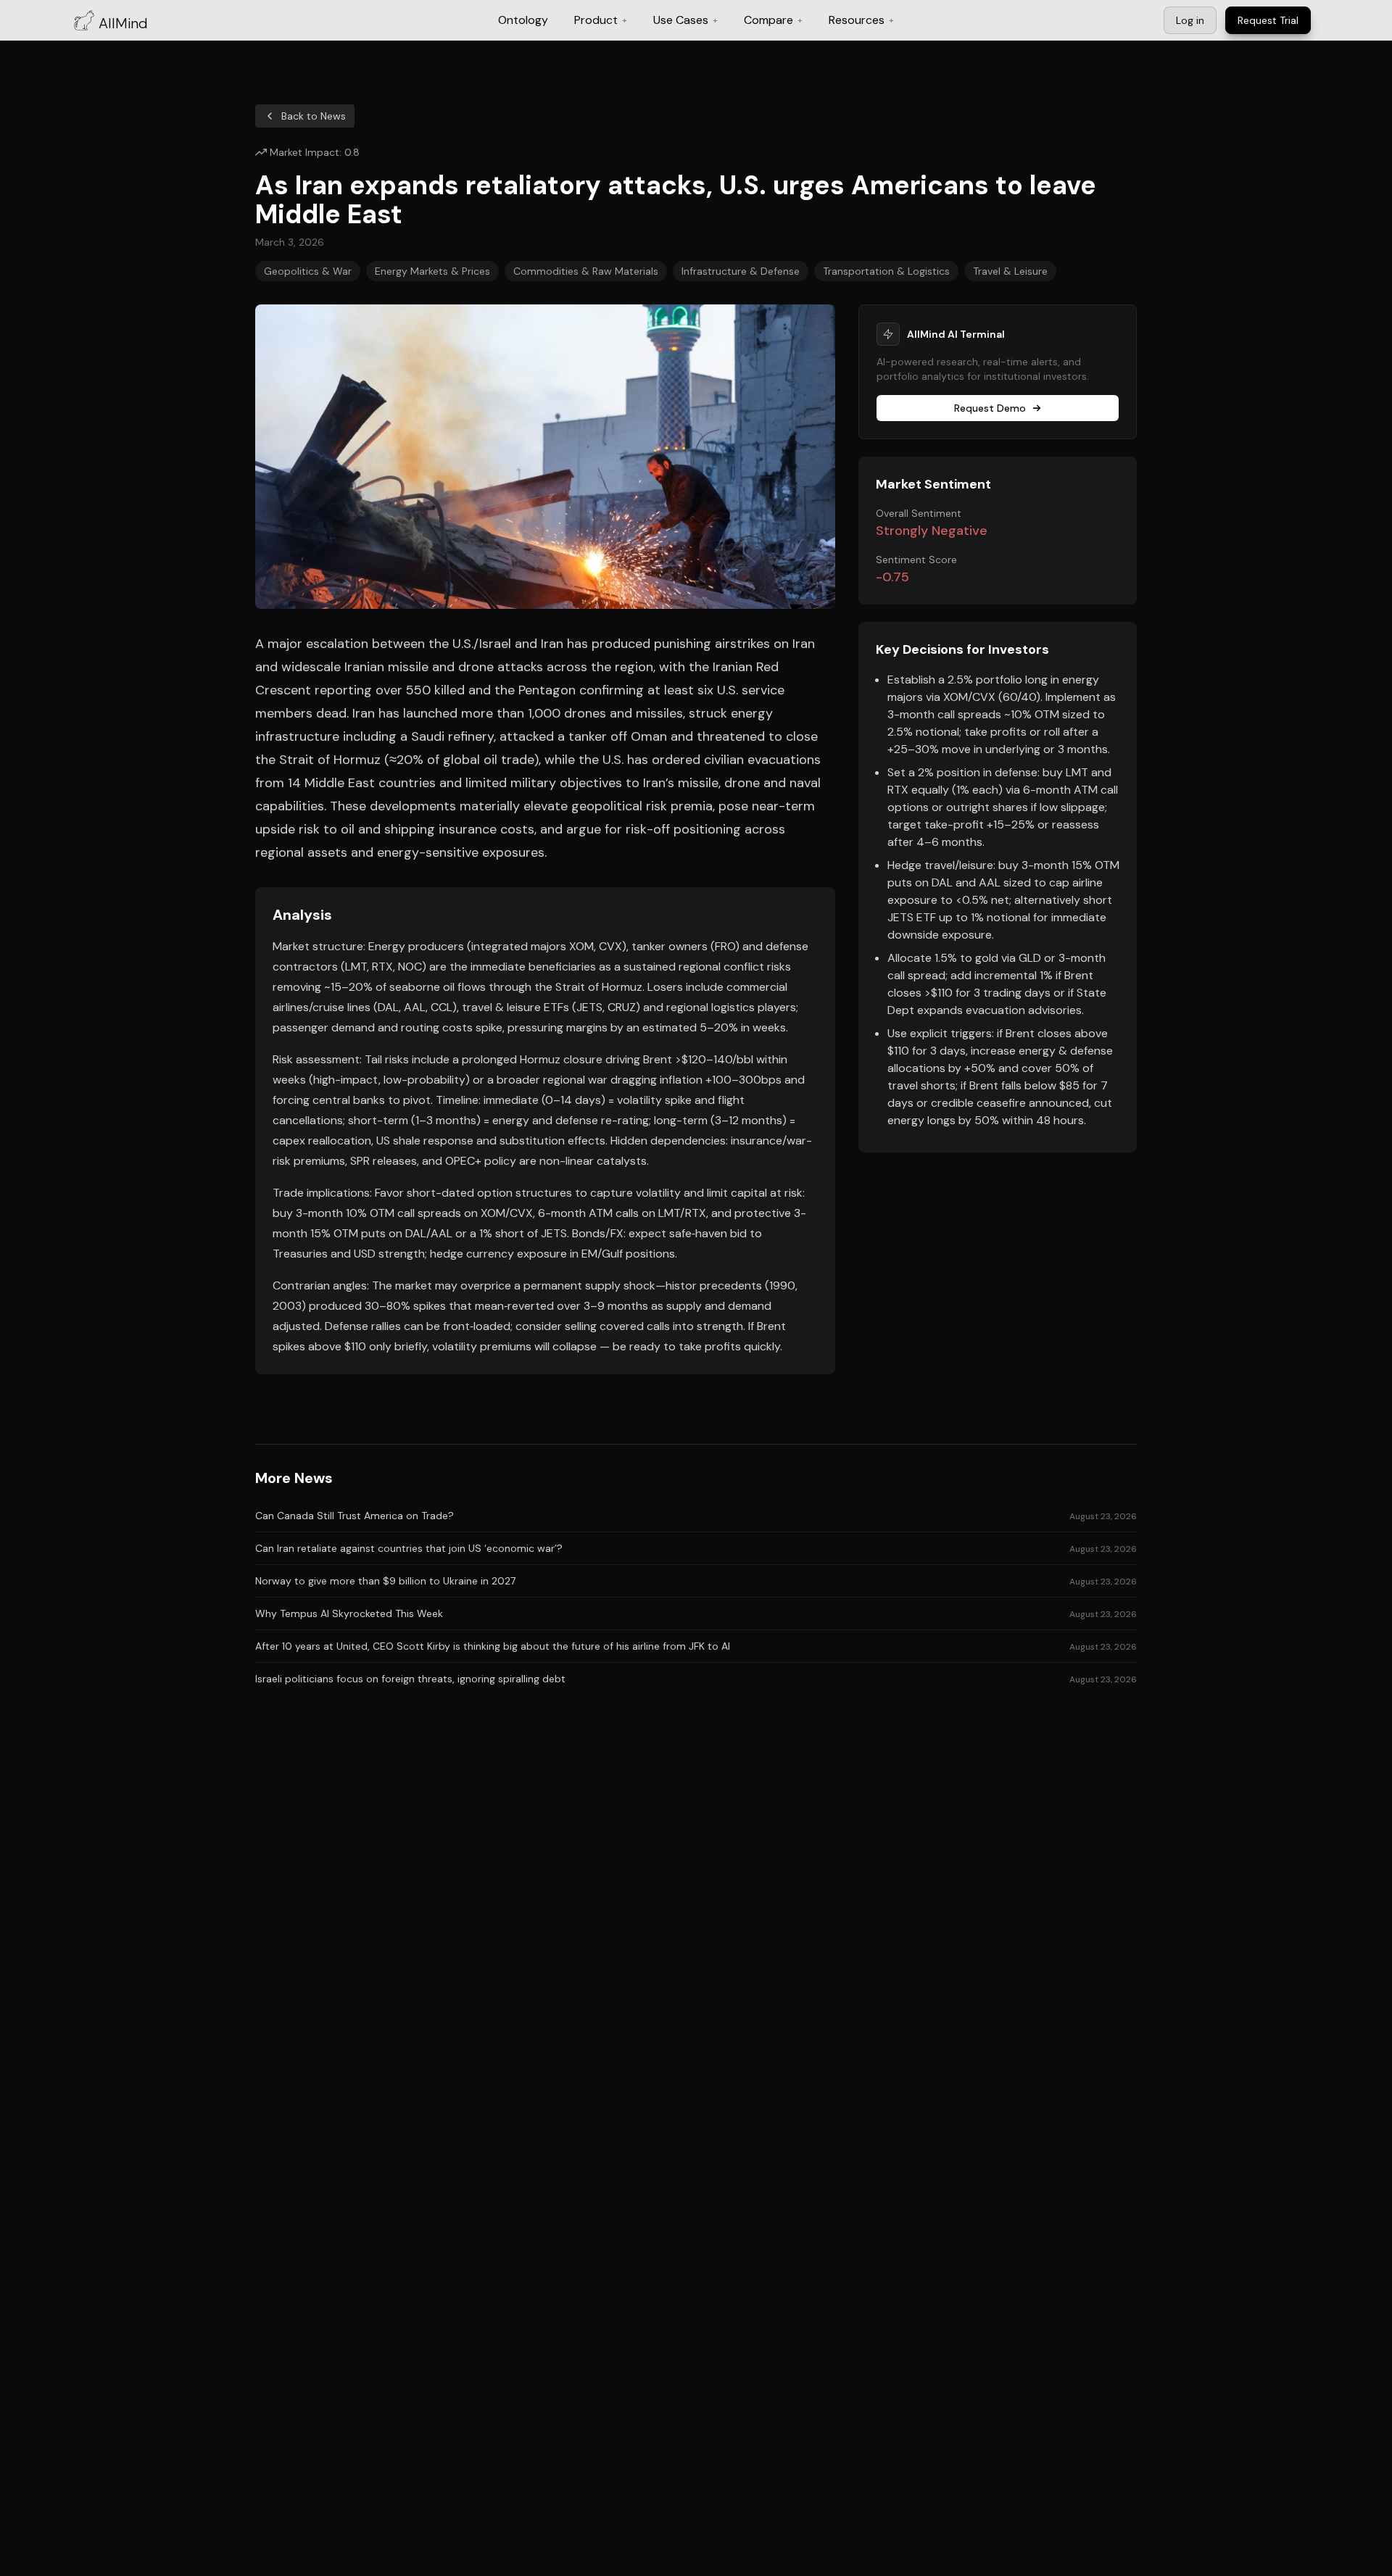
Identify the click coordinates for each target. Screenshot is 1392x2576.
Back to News (314, 116)
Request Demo (990, 408)
